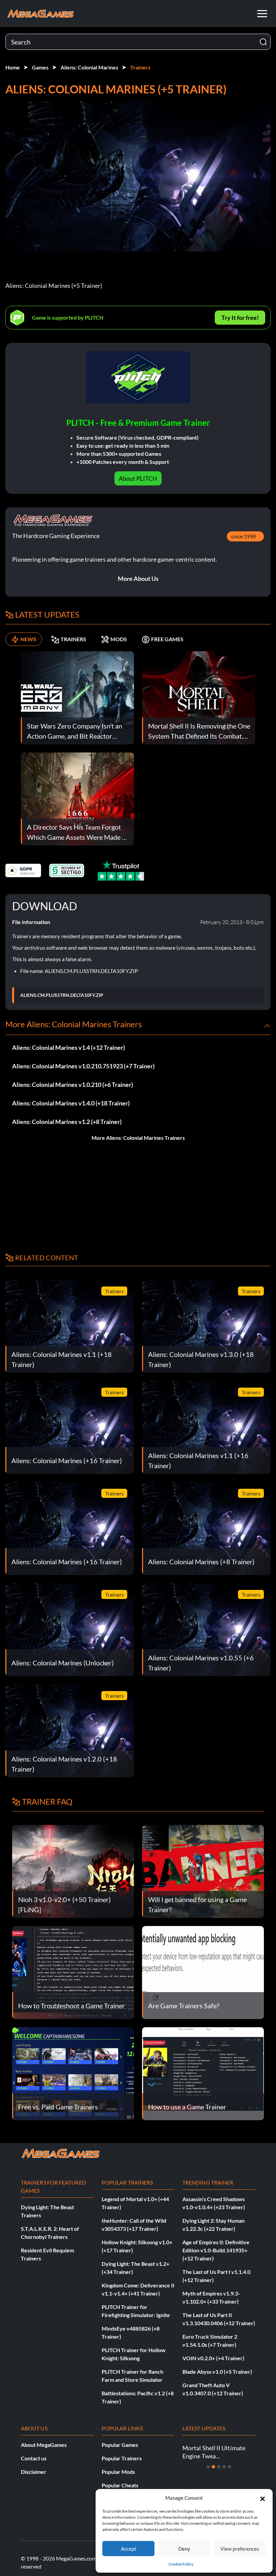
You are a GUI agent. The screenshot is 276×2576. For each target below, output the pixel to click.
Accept (129, 2549)
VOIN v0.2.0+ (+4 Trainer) (213, 2358)
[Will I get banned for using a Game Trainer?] (203, 1871)
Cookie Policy (181, 2564)
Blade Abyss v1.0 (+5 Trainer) (217, 2372)
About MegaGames (44, 2445)
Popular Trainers (122, 2458)
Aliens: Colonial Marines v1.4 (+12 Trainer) (68, 1047)
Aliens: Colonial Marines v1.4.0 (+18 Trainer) (71, 1103)
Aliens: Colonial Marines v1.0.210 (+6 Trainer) (73, 1085)
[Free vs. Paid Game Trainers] (73, 2073)
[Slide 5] (230, 2467)
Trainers (140, 67)
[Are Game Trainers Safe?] (203, 1972)
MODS (119, 639)
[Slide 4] (224, 2467)
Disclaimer (34, 2472)
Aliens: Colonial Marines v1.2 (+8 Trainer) (67, 1122)
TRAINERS (73, 639)
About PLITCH (138, 478)
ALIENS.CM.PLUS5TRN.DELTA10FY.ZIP (62, 995)
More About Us (138, 579)
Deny (184, 2549)
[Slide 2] (213, 2467)
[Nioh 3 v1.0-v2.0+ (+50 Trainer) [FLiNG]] (73, 1871)
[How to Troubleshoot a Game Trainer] (73, 1972)
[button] (263, 2498)
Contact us (34, 2458)
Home (13, 67)
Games (40, 67)
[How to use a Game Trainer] (203, 2073)
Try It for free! (240, 318)
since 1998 (243, 536)
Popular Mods (118, 2472)
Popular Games (120, 2445)
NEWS (28, 639)
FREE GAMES (167, 639)
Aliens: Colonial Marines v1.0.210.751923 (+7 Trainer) (83, 1066)
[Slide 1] (208, 2467)
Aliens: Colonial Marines (89, 67)
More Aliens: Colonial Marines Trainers (138, 1138)
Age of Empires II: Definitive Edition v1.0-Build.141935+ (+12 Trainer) (216, 2250)
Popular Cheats (120, 2485)
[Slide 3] (219, 2467)
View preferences (240, 2549)
